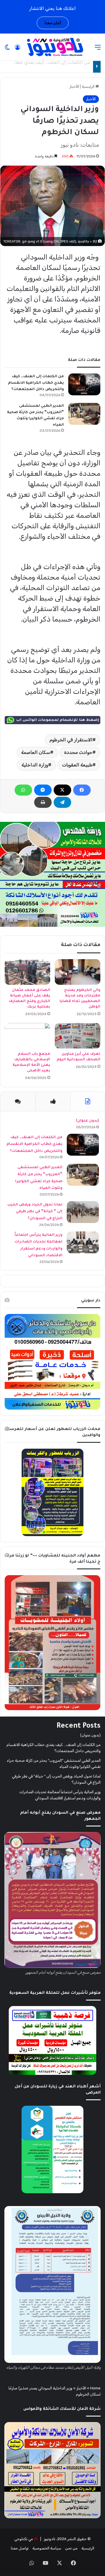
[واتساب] (23, 790)
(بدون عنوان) (87, 1121)
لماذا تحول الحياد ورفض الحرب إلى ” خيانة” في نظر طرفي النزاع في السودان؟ (35, 1212)
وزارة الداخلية (35, 765)
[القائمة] (98, 49)
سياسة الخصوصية (47, 2548)
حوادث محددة (78, 752)
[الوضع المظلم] (7, 49)
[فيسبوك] (82, 790)
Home (95, 2388)
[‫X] (62, 790)
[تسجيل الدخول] (17, 49)
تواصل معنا (20, 2548)
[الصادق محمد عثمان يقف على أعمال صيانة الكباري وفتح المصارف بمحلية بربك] (27, 972)
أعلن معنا (53, 23)
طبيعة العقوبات (77, 765)
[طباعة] (43, 802)
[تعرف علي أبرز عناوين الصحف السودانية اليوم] (78, 1036)
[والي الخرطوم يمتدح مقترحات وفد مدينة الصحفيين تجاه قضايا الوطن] (78, 972)
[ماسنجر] (43, 790)
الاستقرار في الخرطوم (71, 740)
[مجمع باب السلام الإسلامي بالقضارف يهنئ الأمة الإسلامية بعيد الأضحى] (27, 1036)
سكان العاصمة (36, 752)
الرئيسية (89, 86)
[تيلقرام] (62, 802)
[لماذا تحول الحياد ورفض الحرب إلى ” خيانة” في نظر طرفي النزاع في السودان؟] (83, 1212)
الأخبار (74, 86)
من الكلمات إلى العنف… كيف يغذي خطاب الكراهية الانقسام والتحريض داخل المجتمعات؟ (36, 383)
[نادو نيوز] (54, 47)
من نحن (71, 2548)
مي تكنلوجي (24, 2539)
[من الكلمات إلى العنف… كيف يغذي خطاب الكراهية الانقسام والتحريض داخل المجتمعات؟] (84, 384)
